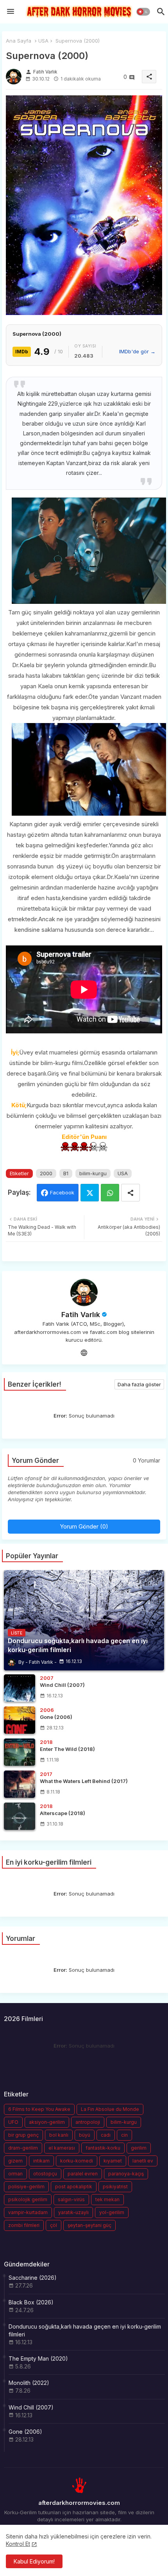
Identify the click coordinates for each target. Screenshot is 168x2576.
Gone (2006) (25, 2432)
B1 (66, 1173)
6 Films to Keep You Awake (39, 2109)
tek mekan (107, 2199)
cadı (106, 2135)
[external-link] (84, 1352)
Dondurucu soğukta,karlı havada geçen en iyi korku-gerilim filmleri (85, 2330)
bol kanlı (59, 2135)
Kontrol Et (18, 2544)
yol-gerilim (112, 2212)
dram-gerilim (23, 2148)
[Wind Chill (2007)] (20, 1688)
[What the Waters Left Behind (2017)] (20, 1784)
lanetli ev (143, 2161)
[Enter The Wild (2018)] (20, 1752)
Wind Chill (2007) (31, 2407)
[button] (143, 12)
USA (43, 41)
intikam (41, 2161)
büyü (85, 2135)
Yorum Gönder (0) (84, 1526)
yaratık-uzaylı (73, 2212)
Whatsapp (110, 1193)
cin (124, 2135)
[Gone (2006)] (20, 1720)
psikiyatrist (115, 2187)
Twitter (90, 1193)
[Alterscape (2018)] (20, 1816)
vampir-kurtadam (28, 2212)
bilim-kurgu (93, 1173)
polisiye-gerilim (26, 2187)
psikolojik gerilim (28, 2199)
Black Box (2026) (31, 2302)
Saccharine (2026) (33, 2278)
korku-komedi (77, 2161)
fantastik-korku (103, 2148)
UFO (13, 2122)
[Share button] (130, 1193)
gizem (15, 2161)
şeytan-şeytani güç (89, 2225)
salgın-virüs (71, 2199)
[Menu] (11, 12)
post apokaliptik (74, 2187)
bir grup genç (23, 2135)
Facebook (62, 1192)
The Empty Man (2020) (38, 2358)
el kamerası (62, 2148)
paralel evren (83, 2174)
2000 (46, 1173)
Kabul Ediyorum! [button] (34, 2561)
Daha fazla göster (139, 1384)
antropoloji (88, 2122)
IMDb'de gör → (137, 351)
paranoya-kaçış (126, 2174)
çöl (54, 2225)
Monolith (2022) (29, 2383)
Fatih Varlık (81, 1315)
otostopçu (45, 2174)
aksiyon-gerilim (47, 2122)
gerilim (139, 2148)
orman (15, 2174)
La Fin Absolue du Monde (110, 2109)
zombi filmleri (24, 2225)
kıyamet (113, 2161)
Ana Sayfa (19, 41)
